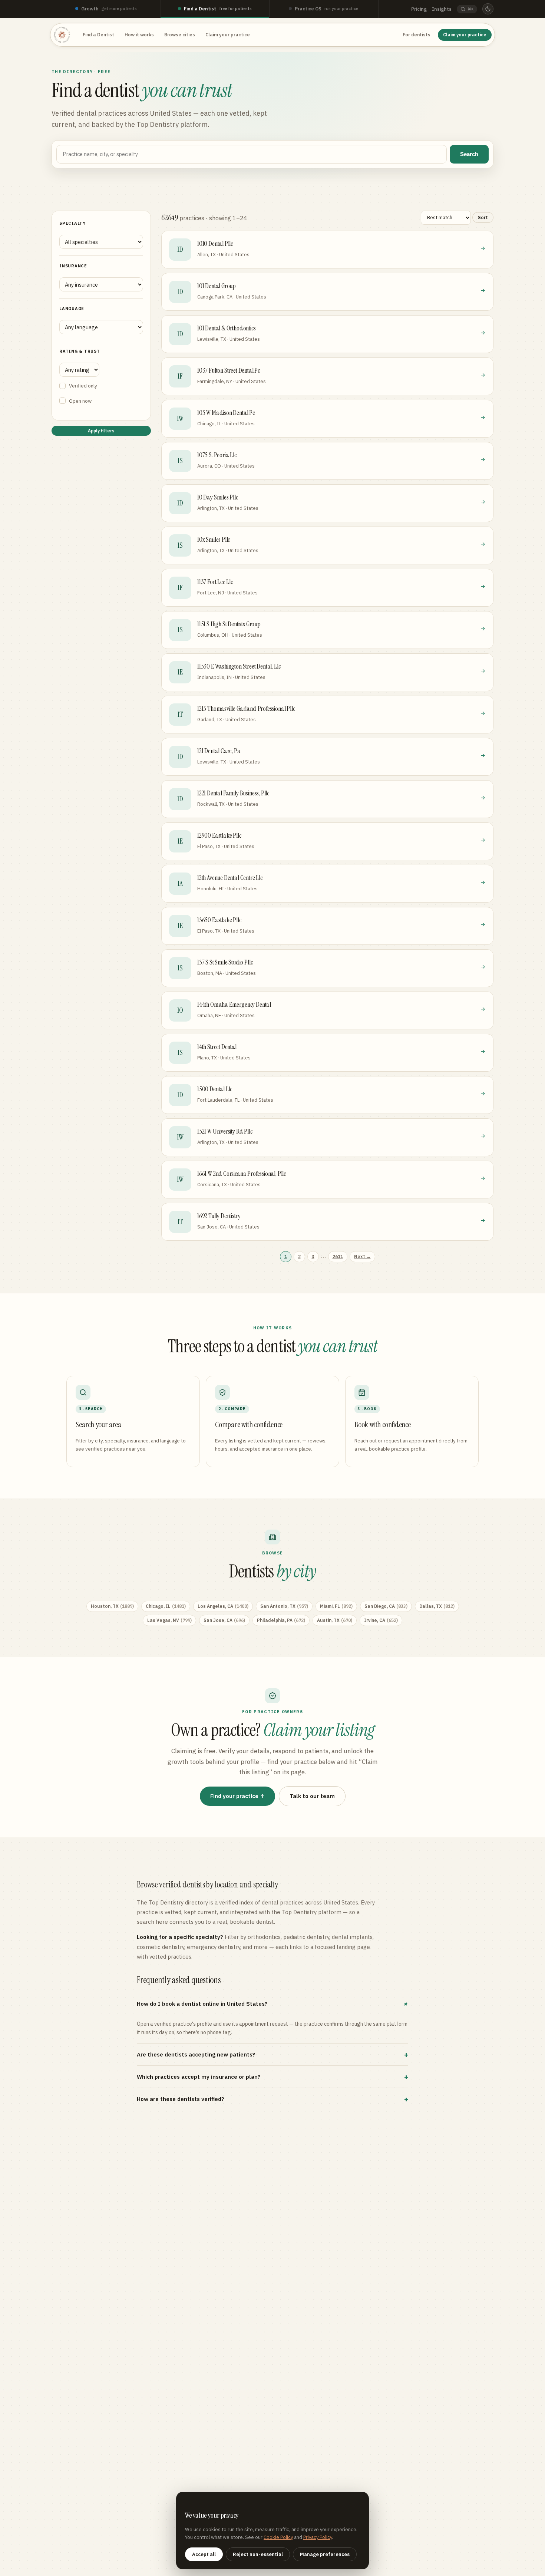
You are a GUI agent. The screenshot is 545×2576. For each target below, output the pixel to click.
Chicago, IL (166, 1606)
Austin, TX (335, 1620)
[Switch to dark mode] (488, 9)
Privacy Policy (318, 2537)
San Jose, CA (224, 1620)
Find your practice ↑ (237, 1796)
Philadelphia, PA (281, 1620)
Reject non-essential (258, 2554)
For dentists (417, 35)
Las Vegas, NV (169, 1620)
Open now (80, 401)
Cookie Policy (278, 2537)
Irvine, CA (381, 1620)
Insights (442, 9)
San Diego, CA (386, 1606)
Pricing (419, 9)
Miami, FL (336, 1606)
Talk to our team (312, 1796)
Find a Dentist (98, 35)
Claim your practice (228, 35)
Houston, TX (112, 1606)
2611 (338, 1256)
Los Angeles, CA (223, 1606)
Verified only (83, 386)
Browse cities (180, 35)
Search (469, 154)
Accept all (204, 2554)
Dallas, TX (437, 1606)
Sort (483, 217)
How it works (139, 35)
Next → (362, 1256)
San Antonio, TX (284, 1606)
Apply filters (101, 431)
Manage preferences (325, 2554)
